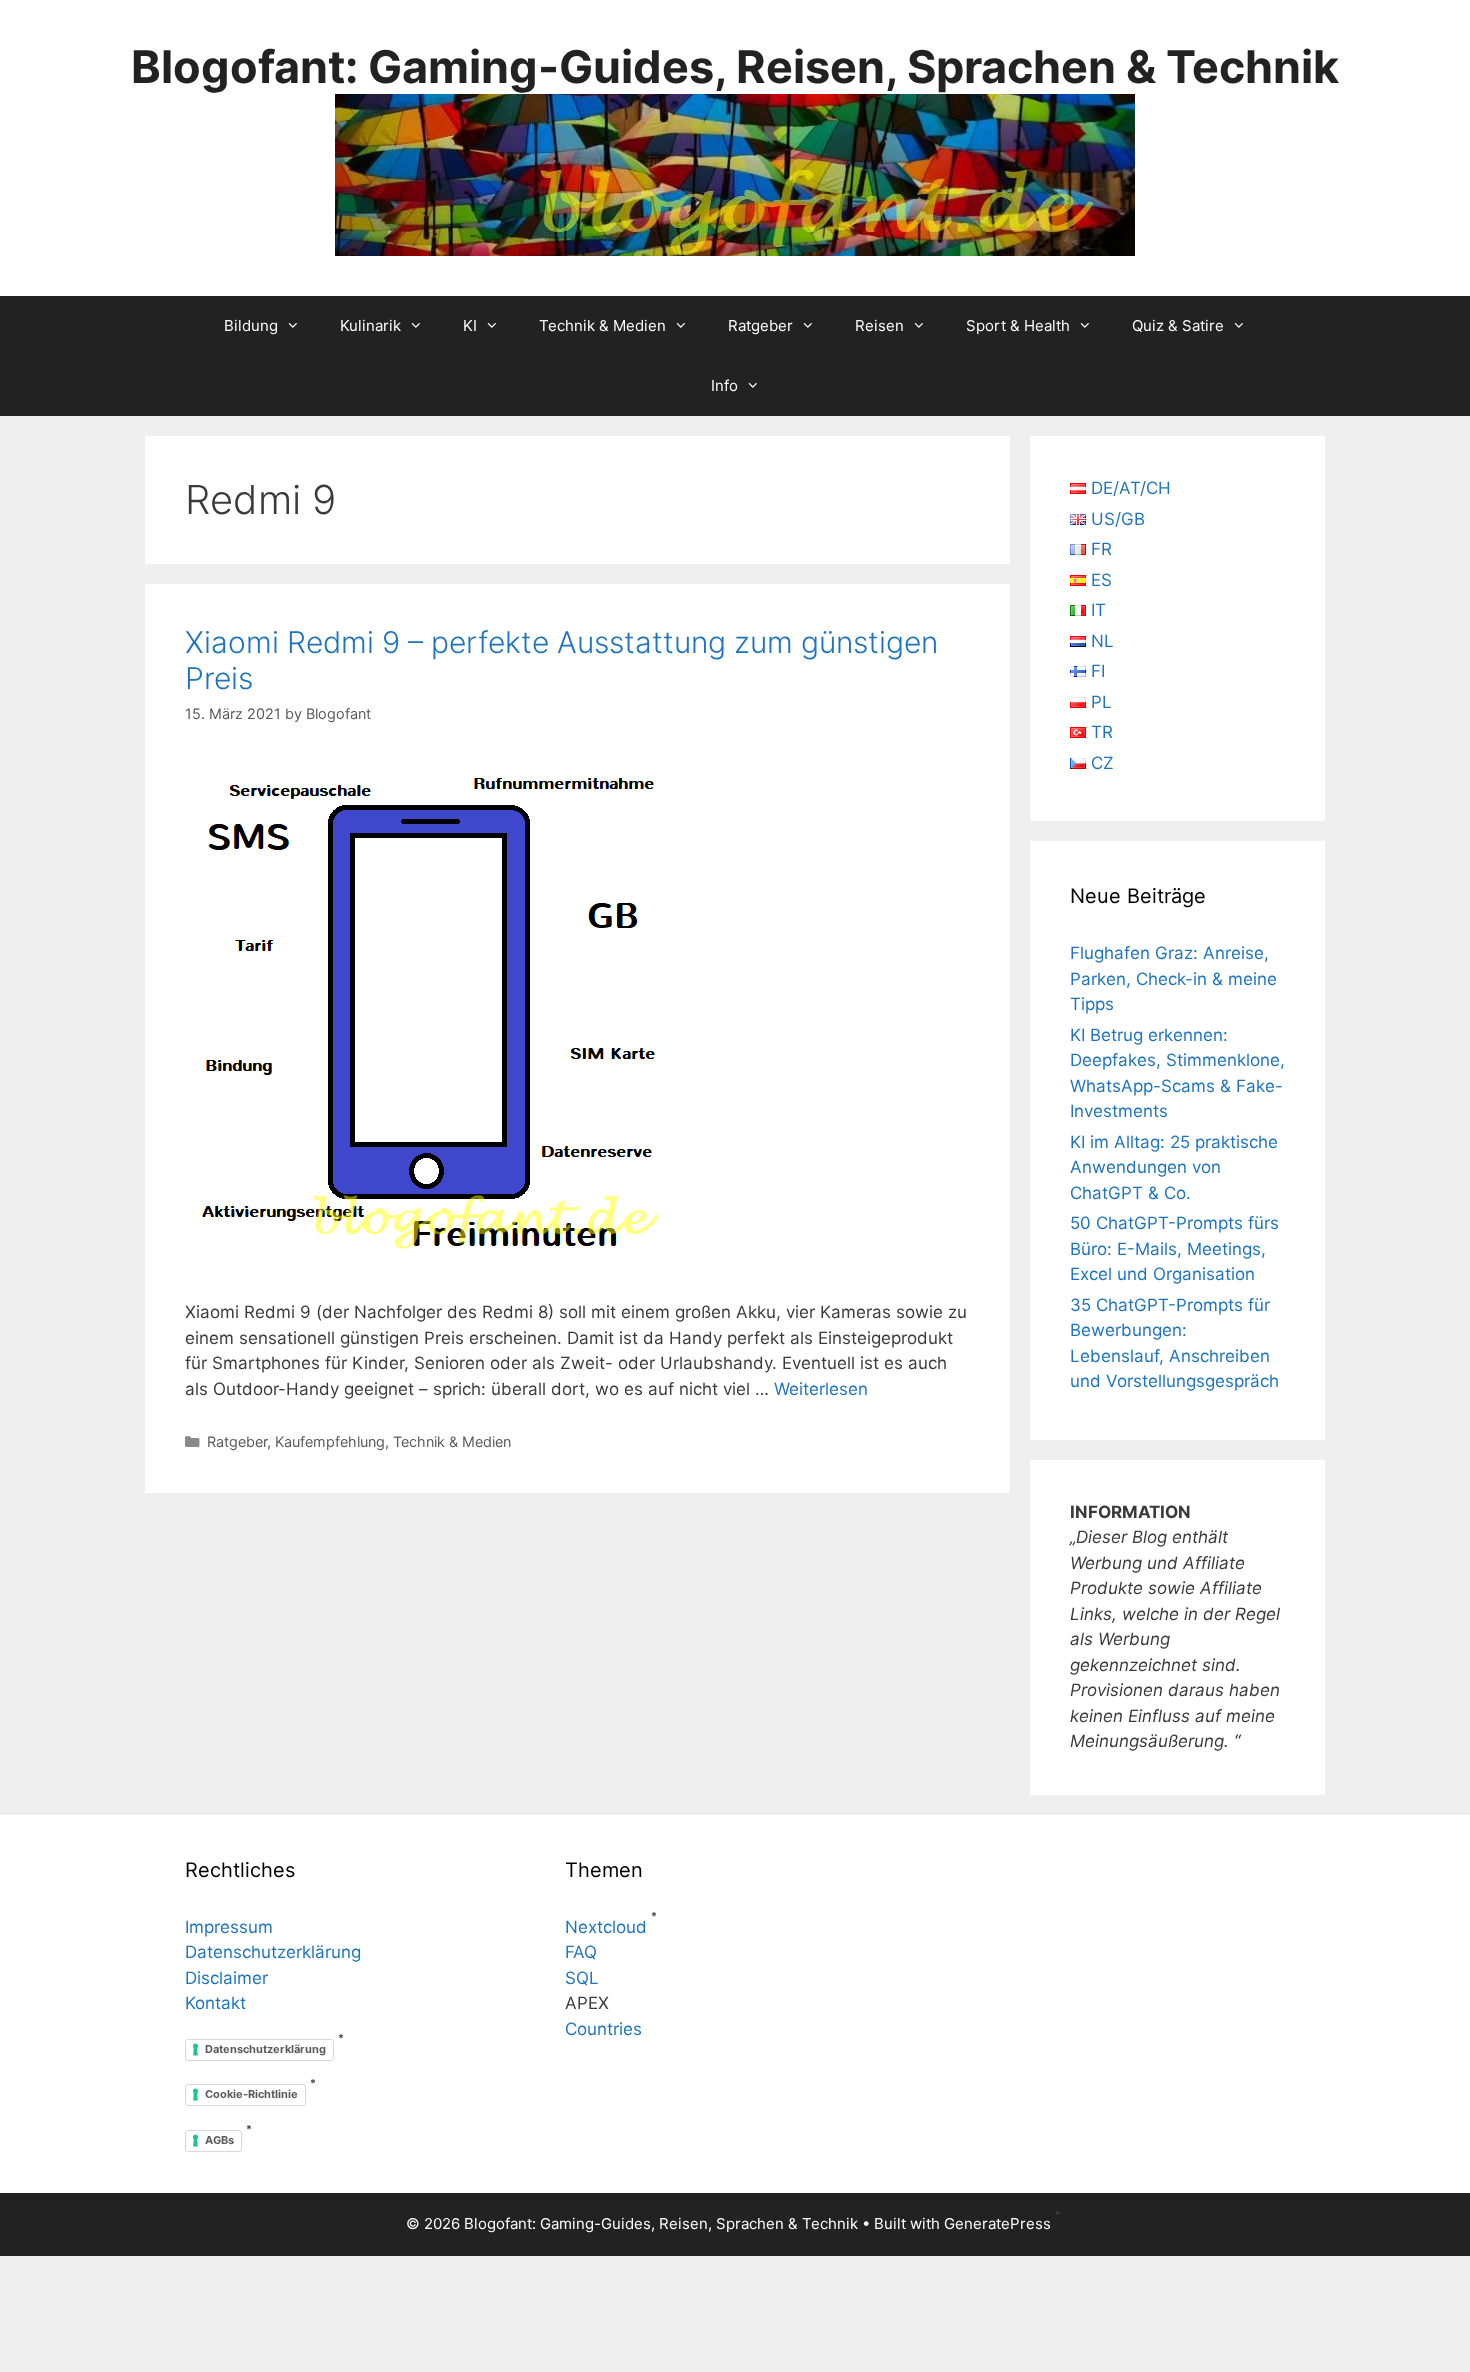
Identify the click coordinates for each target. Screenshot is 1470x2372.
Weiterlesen (821, 1389)
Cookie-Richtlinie (251, 2094)
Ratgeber (760, 325)
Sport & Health (1018, 325)
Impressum (229, 1927)
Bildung (251, 325)
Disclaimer (226, 1978)
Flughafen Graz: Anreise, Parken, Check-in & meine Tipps (1173, 978)
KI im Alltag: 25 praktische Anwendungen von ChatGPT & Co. (1174, 1167)
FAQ (581, 1952)
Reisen (879, 325)
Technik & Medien (602, 325)
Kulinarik (370, 325)
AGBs (219, 2140)
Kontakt (215, 2003)
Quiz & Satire (1178, 325)
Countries (603, 2029)
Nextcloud (606, 1927)
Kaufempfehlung (330, 1441)
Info (724, 385)
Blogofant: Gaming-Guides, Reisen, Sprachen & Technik (735, 66)
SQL (582, 1978)
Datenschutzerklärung (273, 1952)
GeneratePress (997, 2223)
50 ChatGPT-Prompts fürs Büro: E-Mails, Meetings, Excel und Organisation (1174, 1248)
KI (470, 325)
